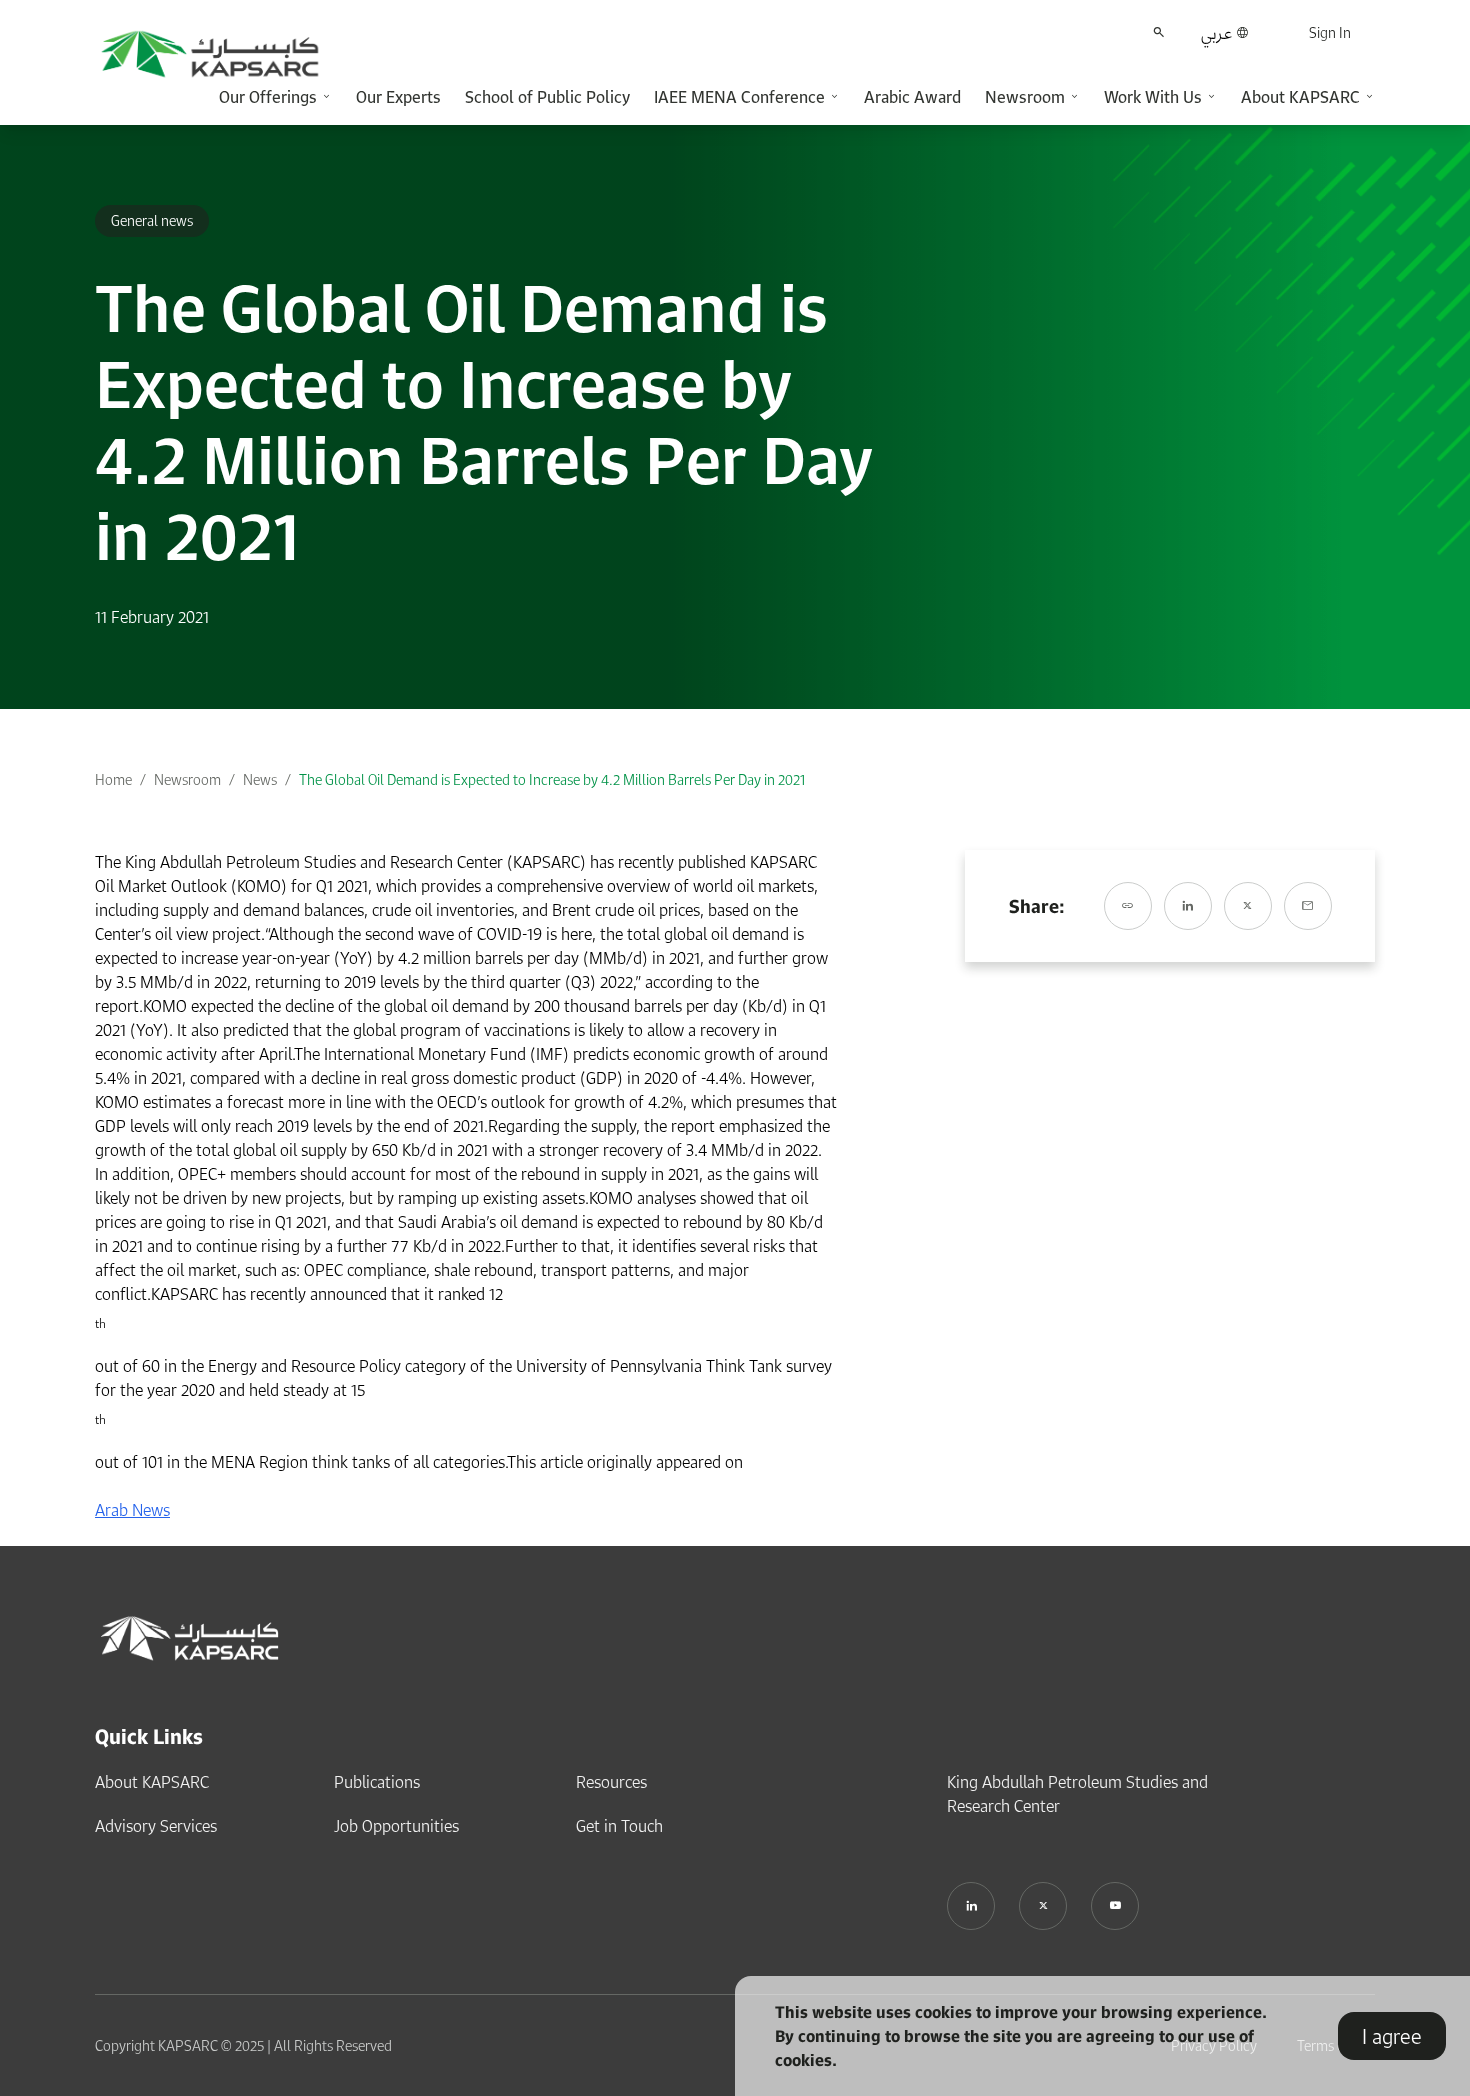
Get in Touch (619, 1826)
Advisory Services (156, 1826)
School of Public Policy (547, 97)
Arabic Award (912, 97)
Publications (377, 1782)
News (260, 779)
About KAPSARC (152, 1782)
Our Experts (398, 97)
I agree (1392, 2036)
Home (113, 779)
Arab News (132, 1510)
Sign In (1330, 32)
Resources (611, 1782)
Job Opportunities (396, 1826)
